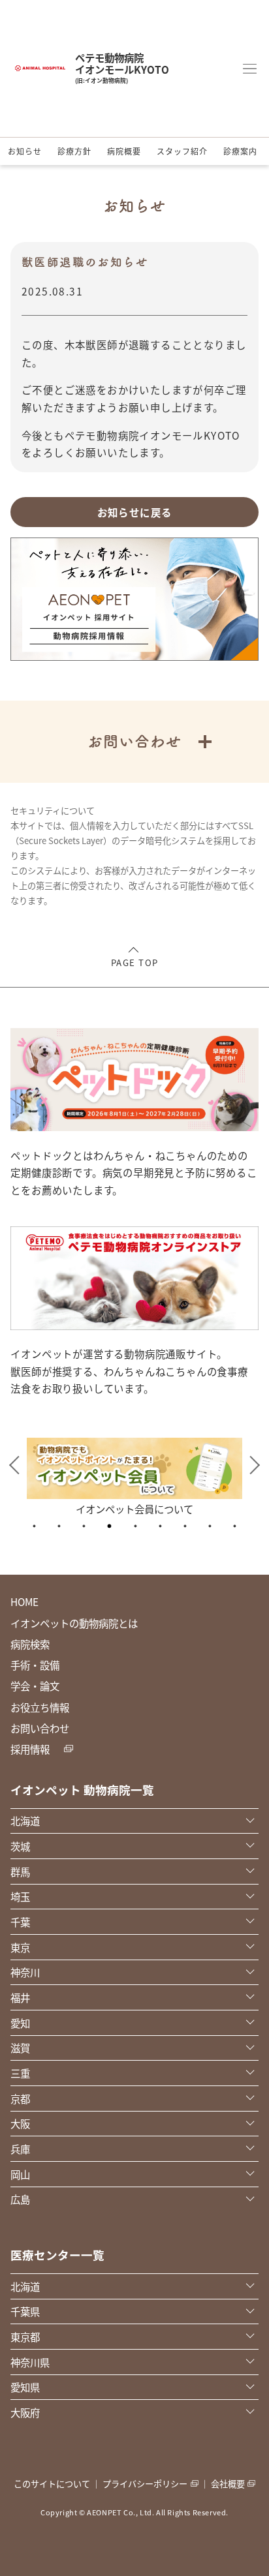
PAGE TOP (135, 962)
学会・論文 (35, 1686)
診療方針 (74, 151)
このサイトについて (52, 2484)
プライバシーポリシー (145, 2484)
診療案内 (240, 151)
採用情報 (30, 1749)
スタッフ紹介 (182, 151)
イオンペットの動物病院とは (74, 1623)
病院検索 (30, 1644)
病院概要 (124, 151)
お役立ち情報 (40, 1707)
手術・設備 (35, 1665)
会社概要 (228, 2484)
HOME (24, 1601)
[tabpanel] (135, 1476)
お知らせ (25, 151)
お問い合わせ (40, 1728)
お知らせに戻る (135, 512)
